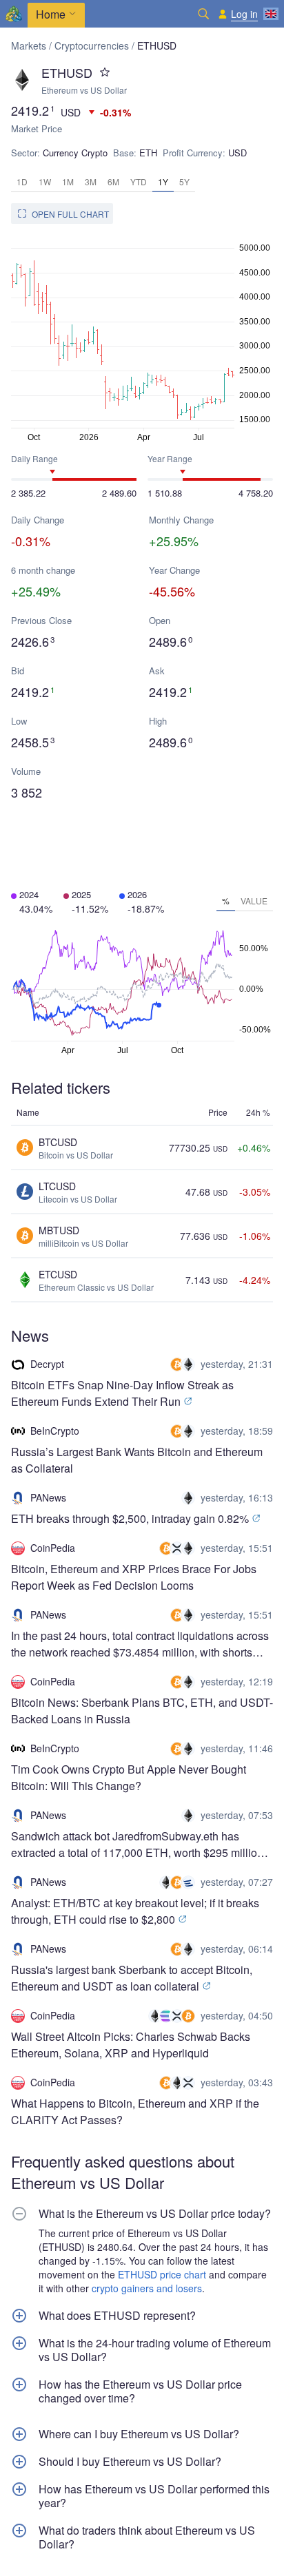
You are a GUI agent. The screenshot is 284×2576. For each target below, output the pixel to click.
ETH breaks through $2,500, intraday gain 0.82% (131, 1518)
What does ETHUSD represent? (117, 2316)
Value (254, 901)
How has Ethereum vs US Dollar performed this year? (154, 2496)
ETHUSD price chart (162, 2274)
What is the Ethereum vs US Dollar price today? (155, 2214)
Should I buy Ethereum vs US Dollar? (130, 2462)
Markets (29, 45)
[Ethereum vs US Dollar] (190, 1364)
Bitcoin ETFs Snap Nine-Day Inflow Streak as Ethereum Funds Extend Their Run (122, 1393)
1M (68, 181)
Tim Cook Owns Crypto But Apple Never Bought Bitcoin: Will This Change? (129, 1777)
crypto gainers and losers (147, 2288)
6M (113, 181)
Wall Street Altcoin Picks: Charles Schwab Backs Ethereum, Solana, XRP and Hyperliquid (131, 2045)
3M (91, 181)
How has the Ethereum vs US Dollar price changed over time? (140, 2391)
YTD (139, 181)
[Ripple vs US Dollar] (179, 1548)
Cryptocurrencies (92, 45)
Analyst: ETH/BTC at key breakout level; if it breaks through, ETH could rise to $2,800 (135, 1911)
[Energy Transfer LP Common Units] (190, 1882)
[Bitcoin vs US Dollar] (179, 1364)
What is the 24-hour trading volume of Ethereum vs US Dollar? (155, 2350)
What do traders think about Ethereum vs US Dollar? (147, 2537)
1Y (163, 181)
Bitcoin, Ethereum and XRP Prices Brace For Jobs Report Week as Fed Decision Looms (134, 1577)
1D (22, 181)
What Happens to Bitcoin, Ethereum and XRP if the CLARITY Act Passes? (135, 2111)
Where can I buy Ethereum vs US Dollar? (139, 2434)
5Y (184, 181)
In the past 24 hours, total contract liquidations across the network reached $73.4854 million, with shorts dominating (140, 1644)
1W (45, 181)
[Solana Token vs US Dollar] (168, 2016)
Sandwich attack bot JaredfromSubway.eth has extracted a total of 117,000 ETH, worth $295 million (137, 1844)
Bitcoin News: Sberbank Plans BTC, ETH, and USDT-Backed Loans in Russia (142, 1711)
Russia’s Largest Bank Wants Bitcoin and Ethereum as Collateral (137, 1460)
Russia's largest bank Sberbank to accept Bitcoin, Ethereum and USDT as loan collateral (132, 1978)
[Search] (203, 14)
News (30, 1335)
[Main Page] (14, 14)
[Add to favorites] (105, 72)
